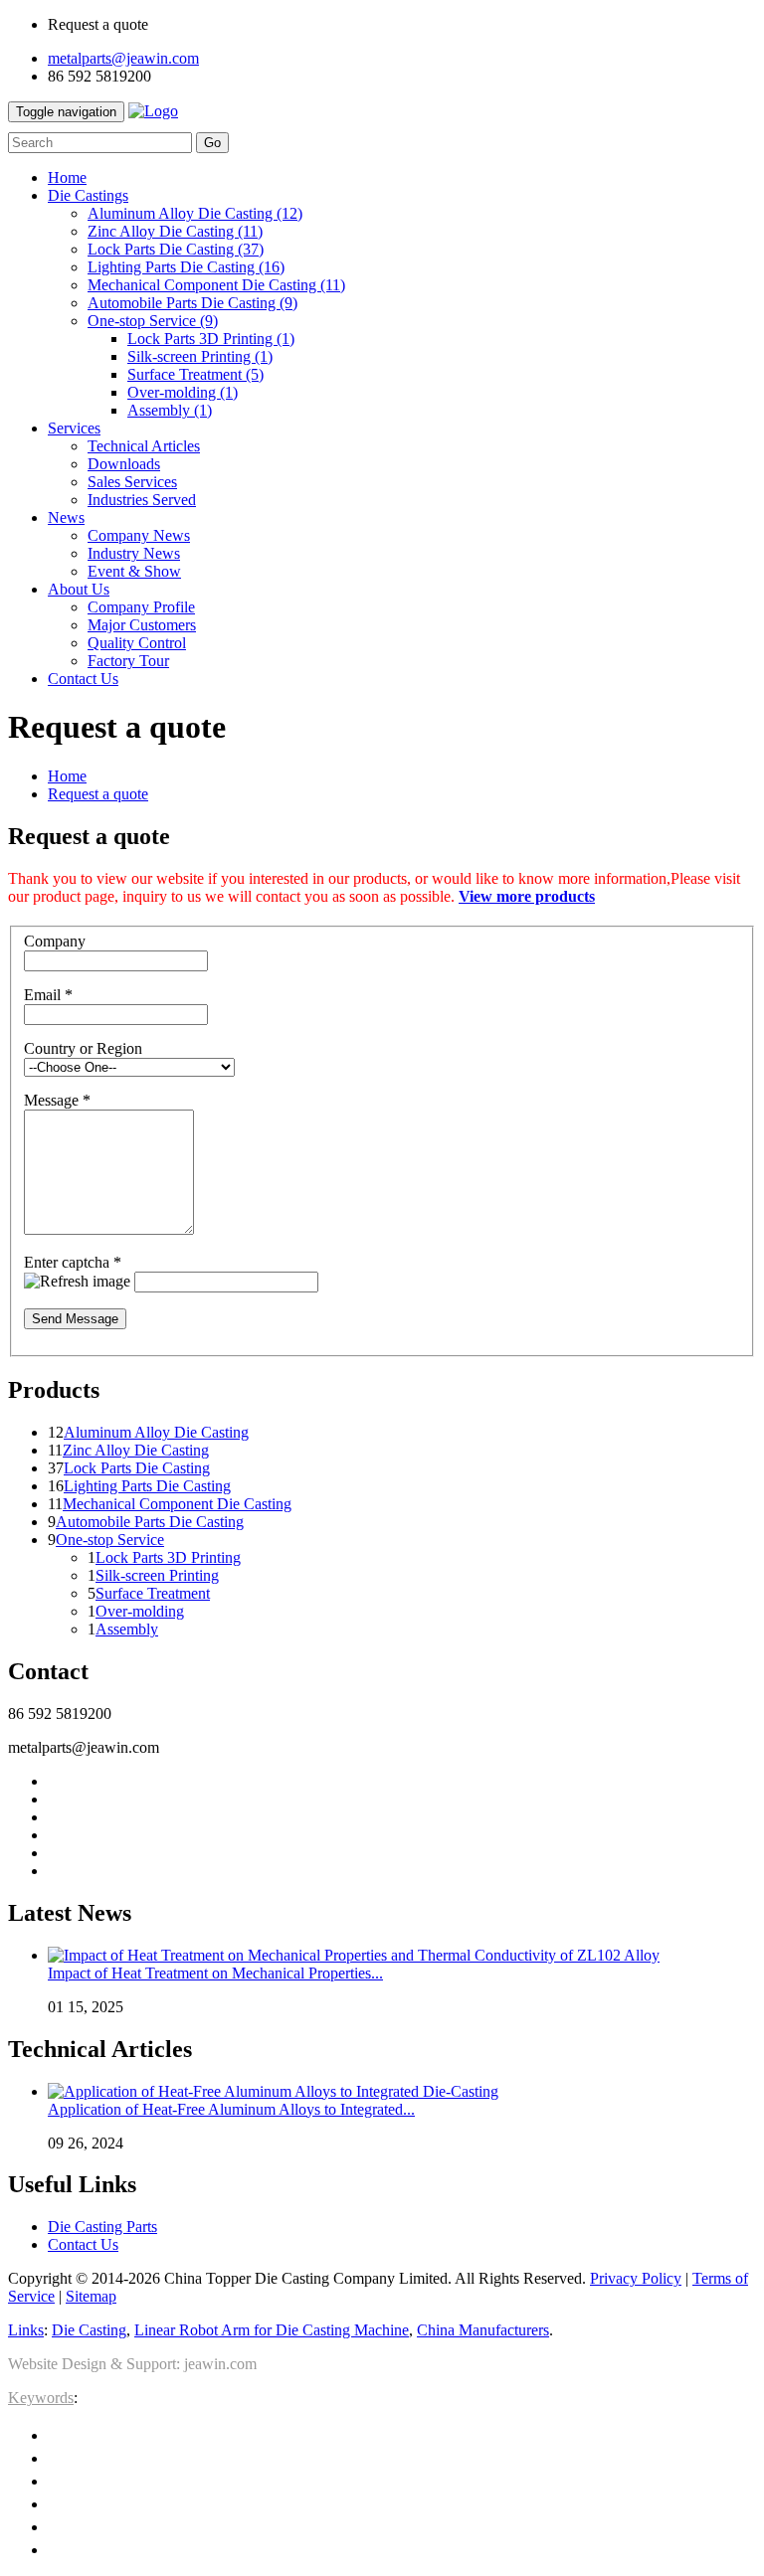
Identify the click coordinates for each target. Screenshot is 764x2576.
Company (55, 941)
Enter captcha (73, 1262)
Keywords (41, 2398)
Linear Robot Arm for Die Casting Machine (272, 2330)
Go (212, 143)
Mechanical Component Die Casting (216, 285)
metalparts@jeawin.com (123, 58)
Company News (139, 535)
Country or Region (83, 1048)
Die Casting (89, 2330)
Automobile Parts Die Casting (192, 303)
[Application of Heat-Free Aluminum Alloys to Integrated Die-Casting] (273, 2091)
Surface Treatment (195, 374)
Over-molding (183, 392)
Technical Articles (144, 446)
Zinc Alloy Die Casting (175, 231)
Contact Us (83, 2244)
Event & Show (134, 571)
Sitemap (91, 2296)
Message (57, 1100)
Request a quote (98, 794)
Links (26, 2330)
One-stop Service (153, 321)
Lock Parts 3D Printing (211, 339)
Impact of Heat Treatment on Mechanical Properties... (215, 1973)
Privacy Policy (636, 2278)
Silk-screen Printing (200, 356)
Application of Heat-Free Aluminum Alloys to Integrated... (231, 2109)
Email (48, 995)
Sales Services (132, 482)
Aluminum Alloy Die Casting (195, 213)
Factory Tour (128, 661)
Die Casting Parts (102, 2227)
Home (67, 776)
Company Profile (141, 607)
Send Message (75, 1319)
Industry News (134, 553)
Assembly (170, 410)
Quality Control (137, 643)
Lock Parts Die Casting (176, 249)
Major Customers (142, 625)
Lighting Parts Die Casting (186, 267)
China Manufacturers (483, 2330)
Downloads (124, 464)
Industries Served (142, 500)
